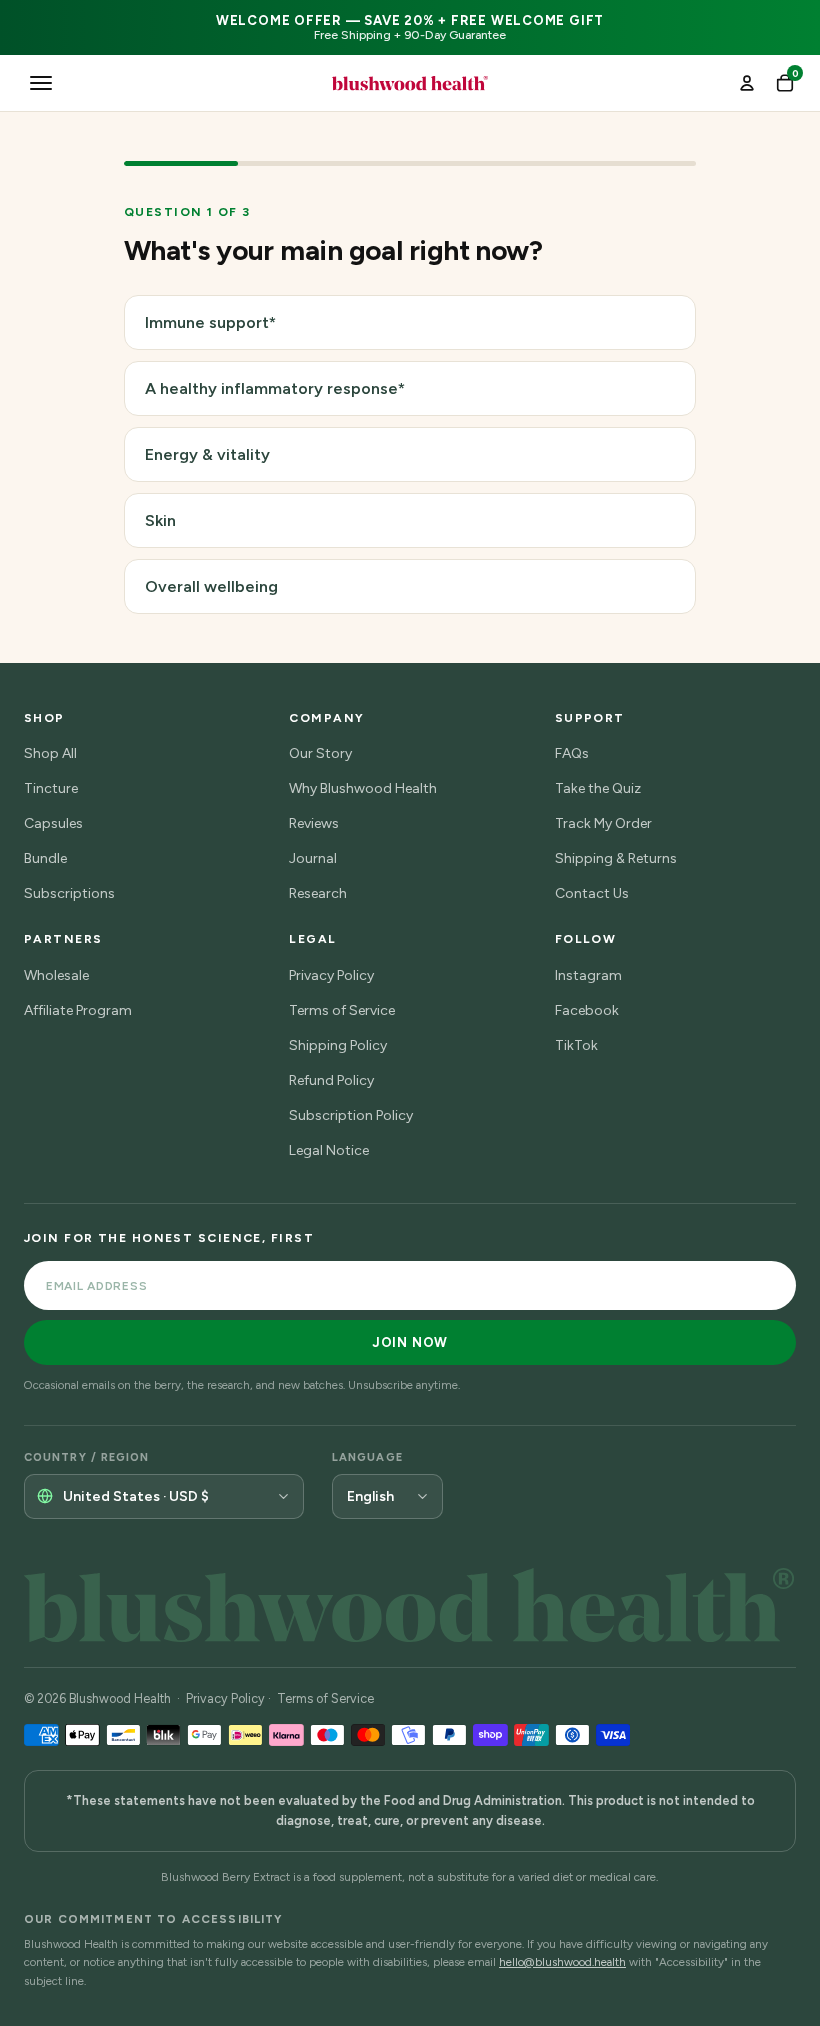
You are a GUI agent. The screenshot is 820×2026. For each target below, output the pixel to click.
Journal (313, 858)
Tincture (51, 788)
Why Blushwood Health (363, 788)
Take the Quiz (598, 788)
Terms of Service (342, 1010)
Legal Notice (329, 1150)
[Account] (747, 83)
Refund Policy (331, 1080)
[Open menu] (41, 83)
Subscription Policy (351, 1115)
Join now (410, 1342)
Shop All (50, 753)
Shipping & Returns (616, 858)
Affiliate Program (78, 1010)
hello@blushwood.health (562, 1962)
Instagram (588, 975)
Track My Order (603, 823)
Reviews (314, 823)
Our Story (320, 753)
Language (367, 1457)
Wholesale (56, 975)
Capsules (53, 823)
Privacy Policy (331, 975)
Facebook (587, 1010)
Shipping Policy (338, 1045)
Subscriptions (69, 893)
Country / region (87, 1457)
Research (318, 893)
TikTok (576, 1045)
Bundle (45, 858)
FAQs (572, 753)
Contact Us (592, 893)
